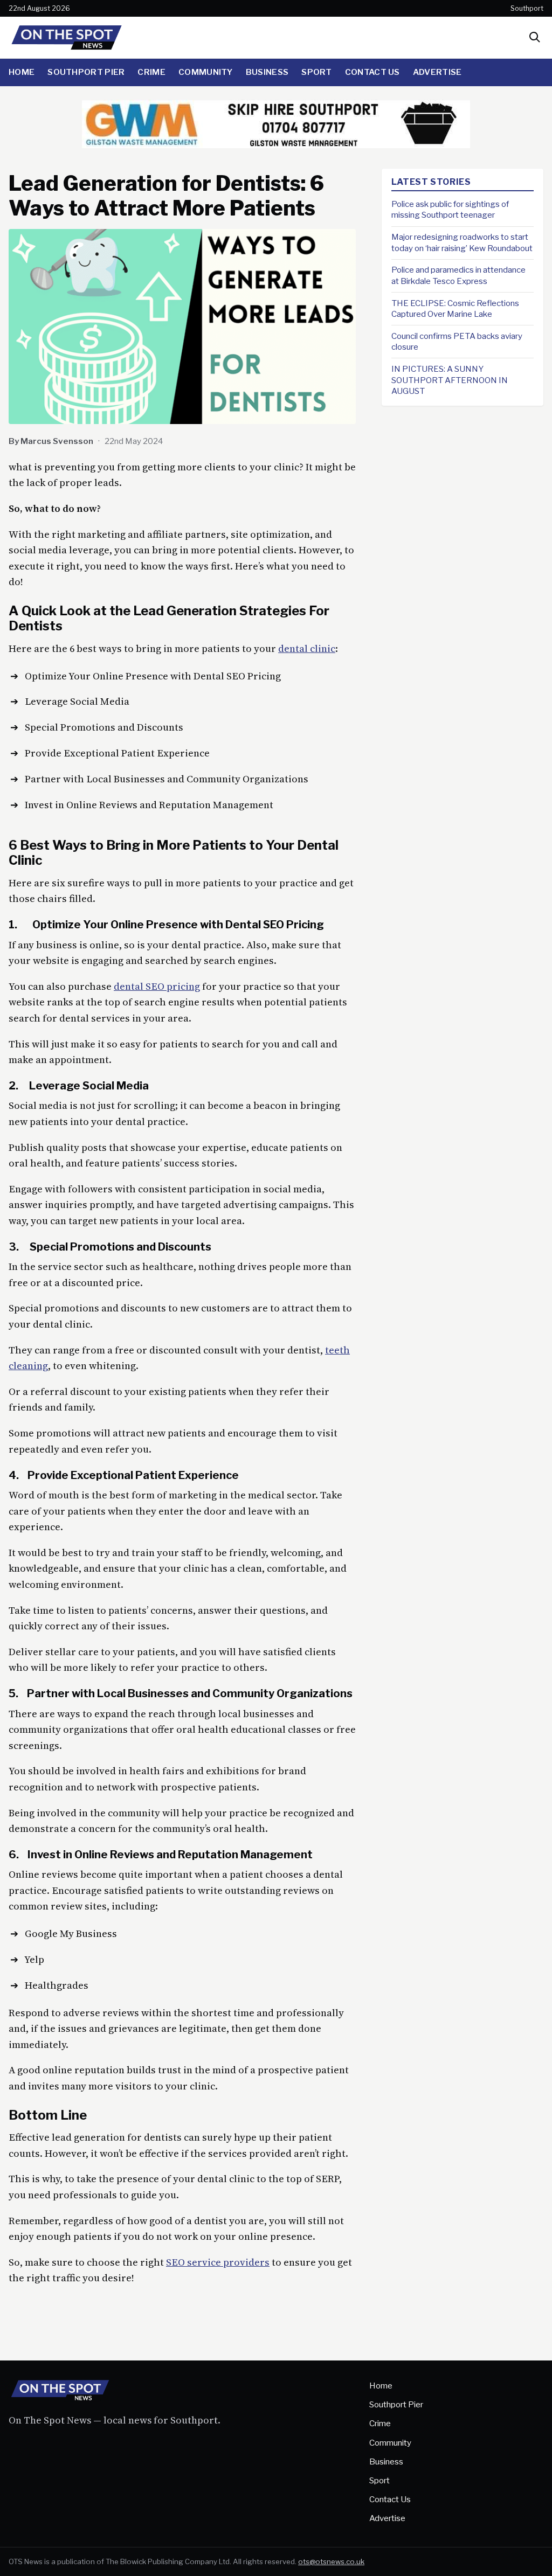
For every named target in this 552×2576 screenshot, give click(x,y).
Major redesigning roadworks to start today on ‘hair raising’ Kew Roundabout (462, 242)
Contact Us (372, 72)
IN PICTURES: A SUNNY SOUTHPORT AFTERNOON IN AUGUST (450, 380)
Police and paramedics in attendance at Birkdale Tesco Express (458, 275)
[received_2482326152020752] (276, 145)
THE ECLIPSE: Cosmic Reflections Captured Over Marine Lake (455, 309)
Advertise (437, 72)
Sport (317, 72)
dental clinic (307, 648)
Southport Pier (86, 72)
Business (267, 72)
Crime (151, 72)
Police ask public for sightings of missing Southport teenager (450, 210)
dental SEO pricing (157, 986)
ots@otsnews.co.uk (331, 2561)
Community (206, 72)
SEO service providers (218, 2262)
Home (22, 72)
